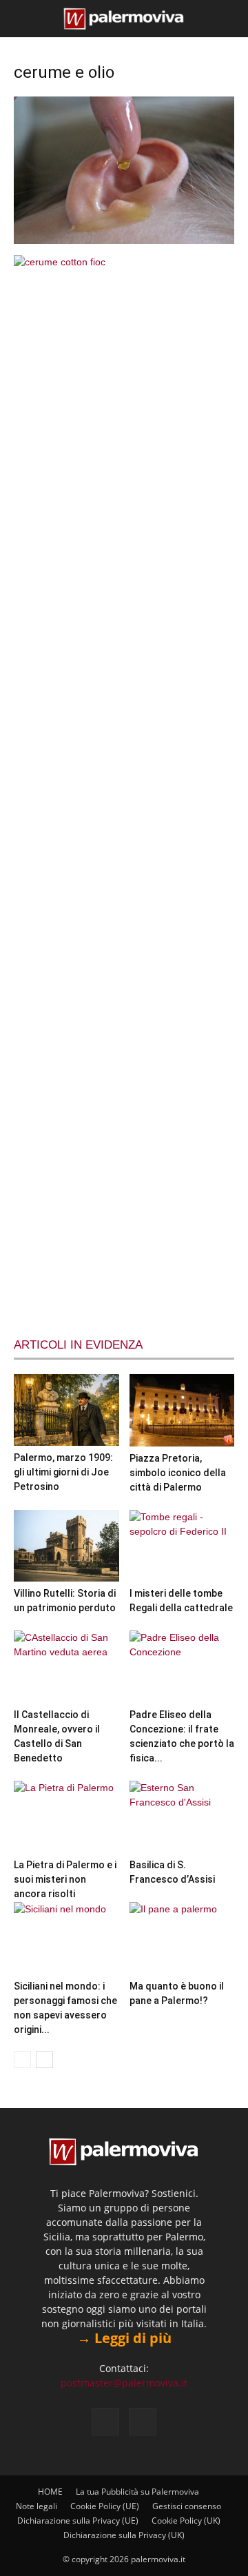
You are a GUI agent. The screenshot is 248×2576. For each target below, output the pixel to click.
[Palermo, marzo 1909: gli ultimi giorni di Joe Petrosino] (66, 1410)
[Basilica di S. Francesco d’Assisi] (182, 1817)
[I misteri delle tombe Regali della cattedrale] (182, 1546)
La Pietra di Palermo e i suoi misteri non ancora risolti (65, 1879)
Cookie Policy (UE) (105, 2506)
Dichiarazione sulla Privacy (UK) (124, 2535)
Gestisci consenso (187, 2506)
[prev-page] (22, 2059)
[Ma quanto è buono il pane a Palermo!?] (182, 1938)
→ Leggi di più (124, 2338)
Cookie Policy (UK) (186, 2521)
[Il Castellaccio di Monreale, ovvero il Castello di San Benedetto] (66, 1667)
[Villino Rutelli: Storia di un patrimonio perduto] (66, 1546)
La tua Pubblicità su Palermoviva (137, 2492)
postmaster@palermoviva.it (124, 2383)
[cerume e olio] (124, 241)
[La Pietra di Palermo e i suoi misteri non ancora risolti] (66, 1817)
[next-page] (44, 2059)
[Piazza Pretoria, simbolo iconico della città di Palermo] (182, 1410)
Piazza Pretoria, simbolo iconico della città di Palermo (178, 1473)
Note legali (37, 2506)
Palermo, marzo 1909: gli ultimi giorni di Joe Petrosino (63, 1472)
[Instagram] (143, 2422)
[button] (22, 19)
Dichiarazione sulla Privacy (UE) (78, 2521)
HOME (50, 2492)
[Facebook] (105, 2422)
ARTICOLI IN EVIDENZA (78, 1345)
